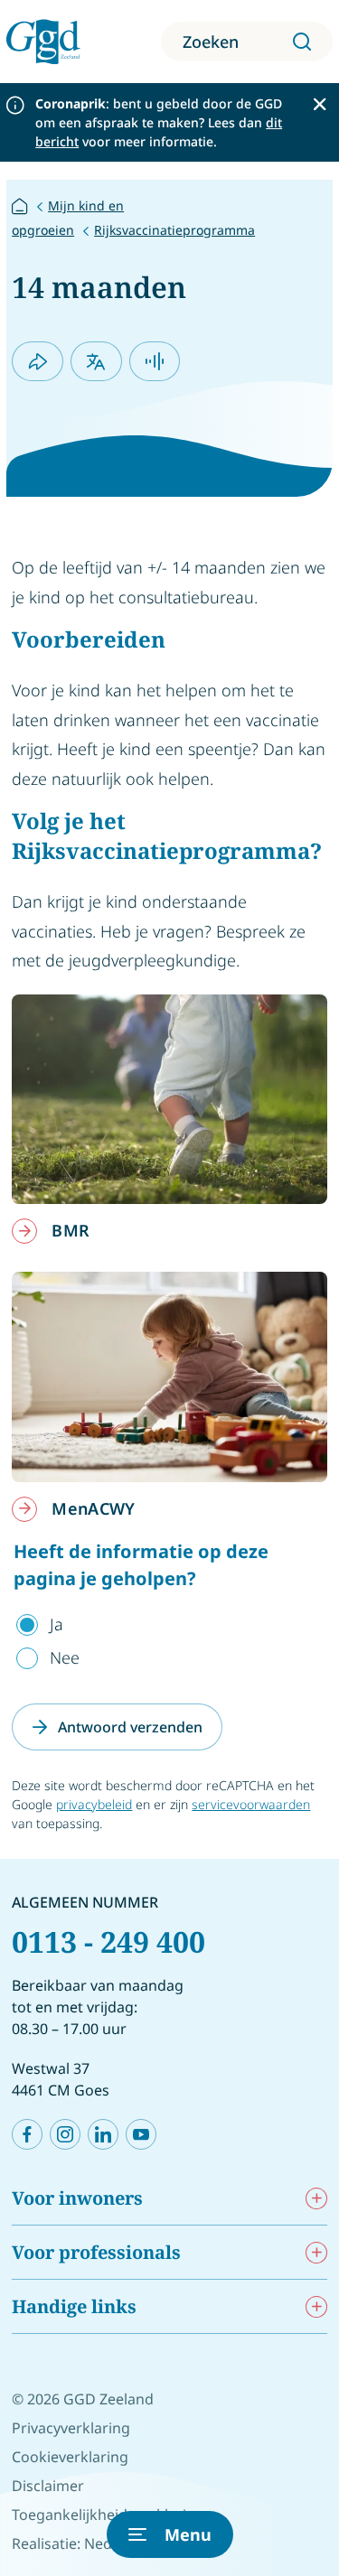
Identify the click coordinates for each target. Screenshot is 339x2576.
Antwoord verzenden (130, 1727)
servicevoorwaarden (251, 1804)
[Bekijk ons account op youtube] (141, 2134)
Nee (65, 1657)
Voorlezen (155, 361)
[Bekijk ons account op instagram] (65, 2134)
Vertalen (96, 361)
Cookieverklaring (70, 2457)
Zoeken (211, 42)
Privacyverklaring (71, 2428)
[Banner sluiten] (320, 104)
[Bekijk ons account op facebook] (27, 2134)
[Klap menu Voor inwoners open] (316, 2198)
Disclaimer (48, 2486)
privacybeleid (94, 1804)
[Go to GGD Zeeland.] (20, 205)
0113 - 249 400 (108, 1941)
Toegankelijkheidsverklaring (108, 2515)
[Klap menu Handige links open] (316, 2306)
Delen (38, 361)
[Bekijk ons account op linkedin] (103, 2134)
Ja (56, 1624)
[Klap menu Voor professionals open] (316, 2252)
